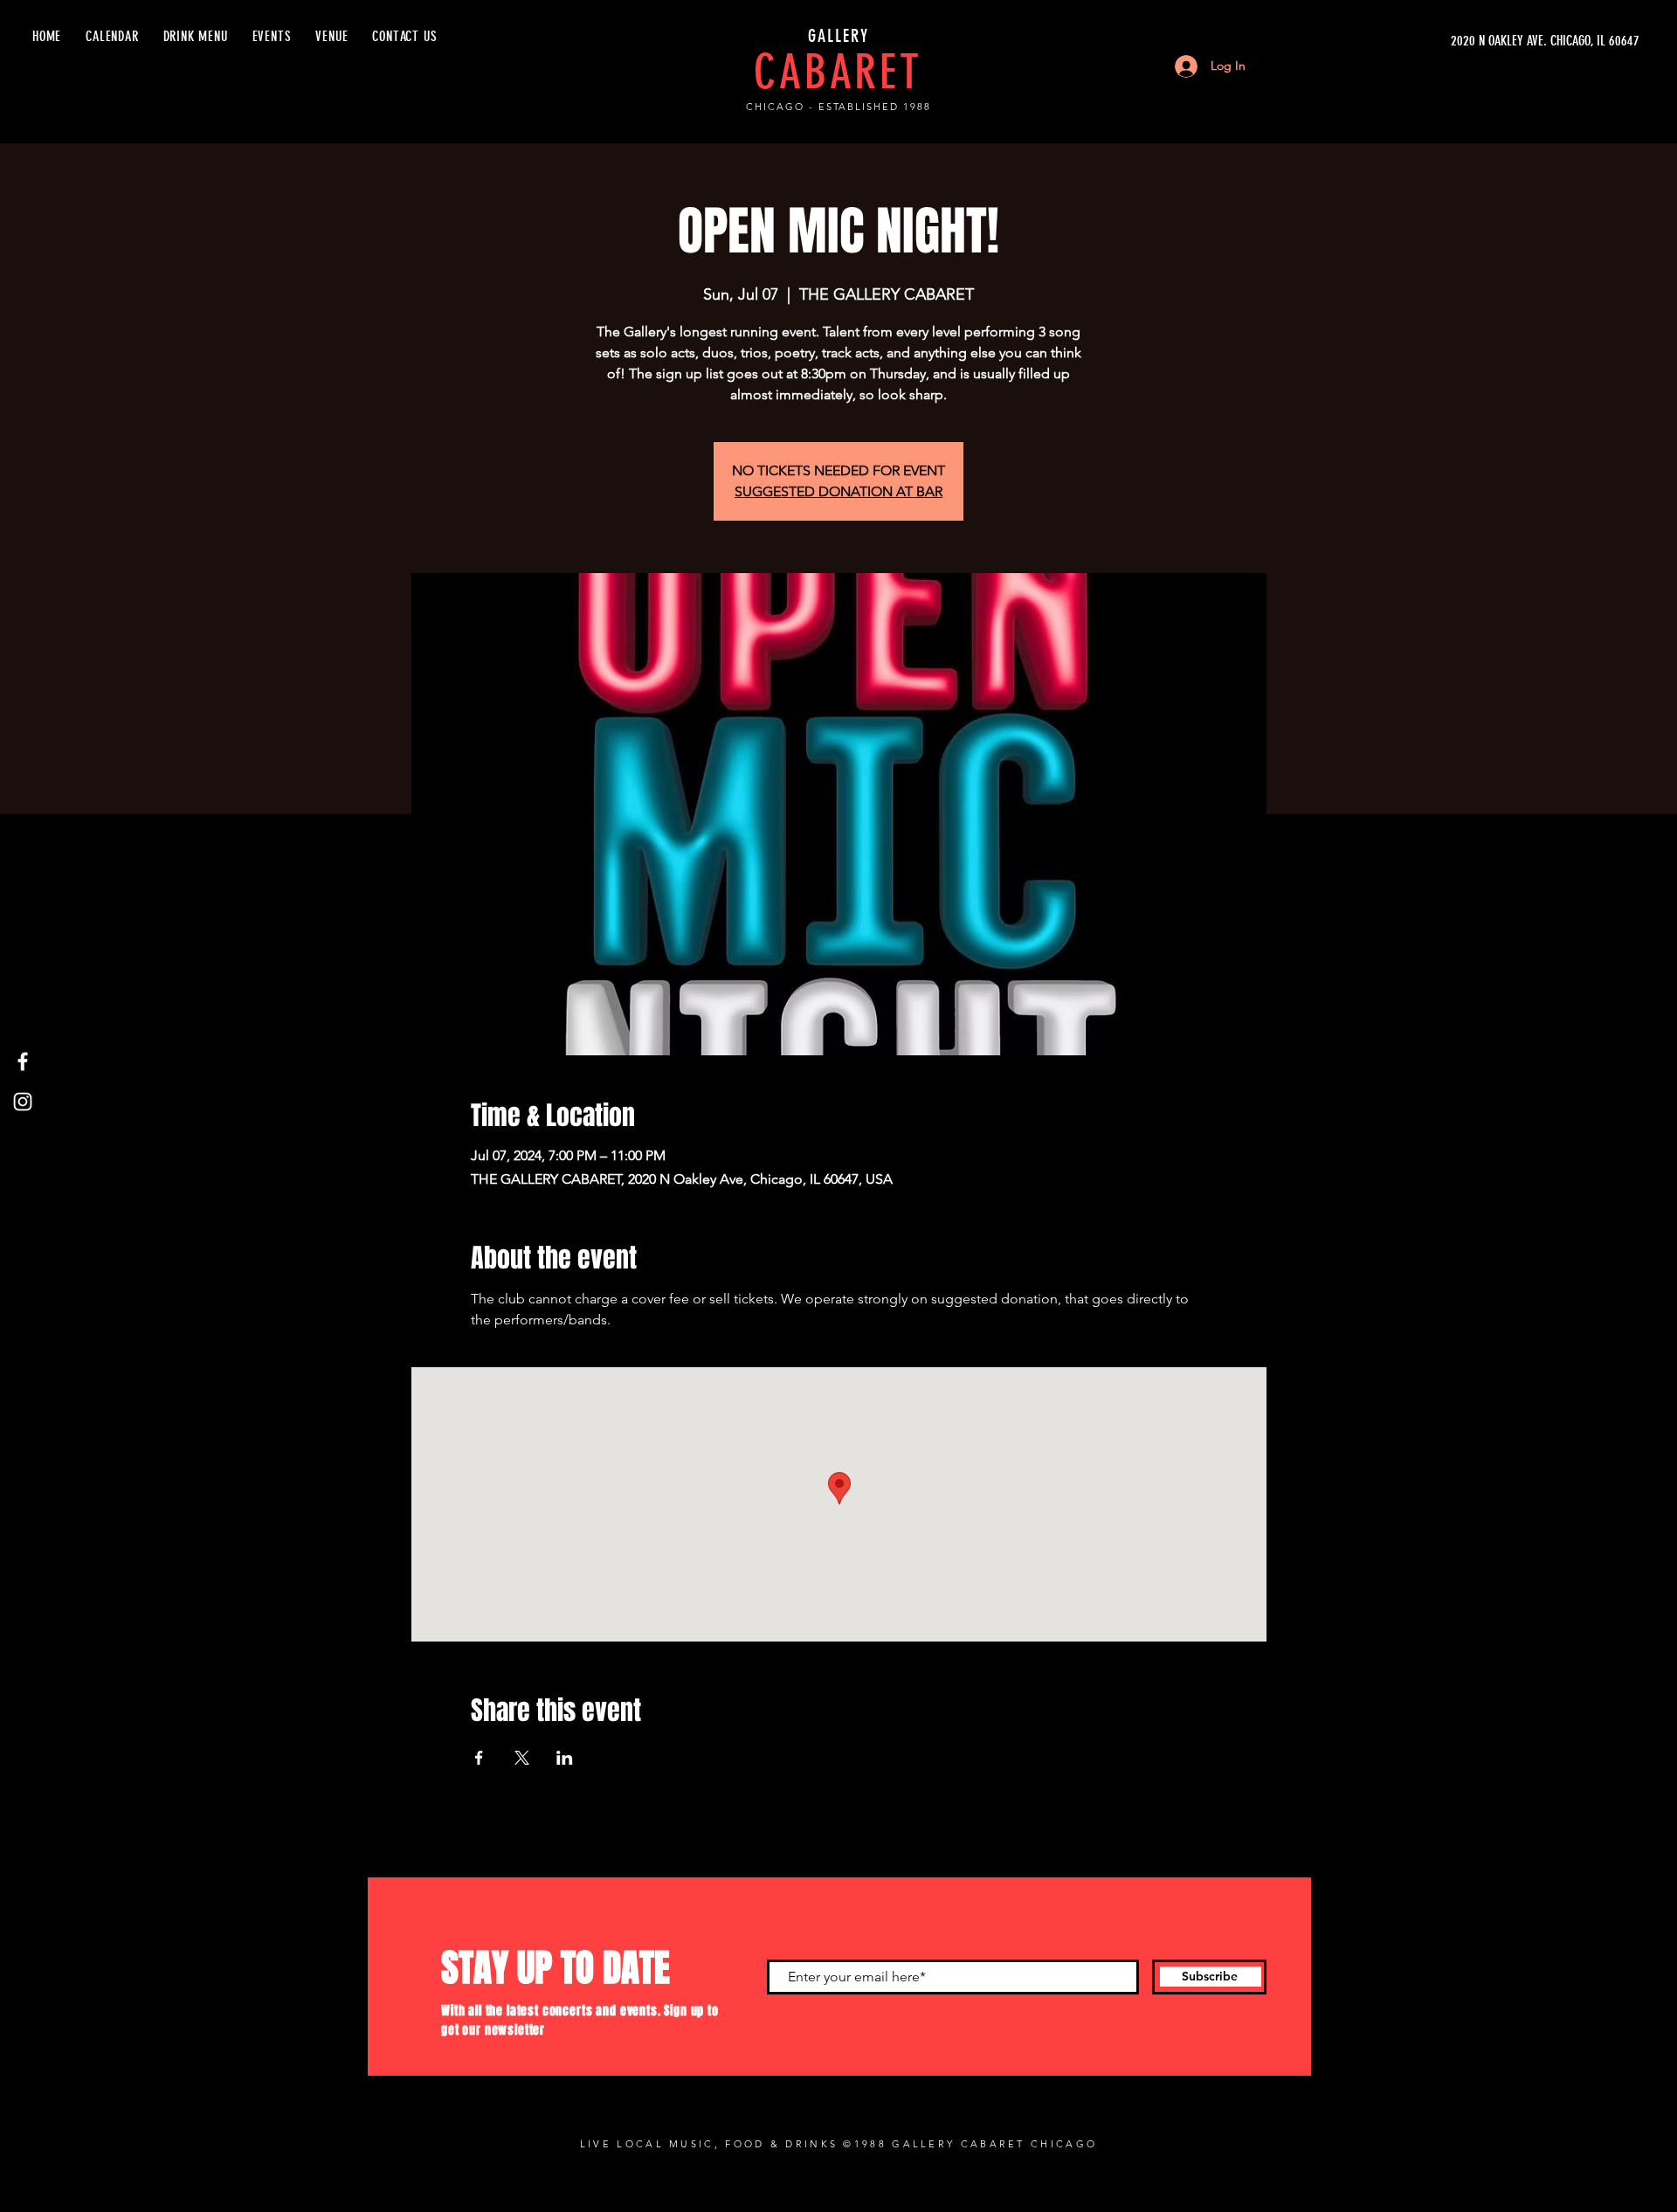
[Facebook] (23, 1061)
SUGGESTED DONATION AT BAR (838, 491)
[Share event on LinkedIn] (565, 1758)
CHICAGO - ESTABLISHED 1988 (838, 107)
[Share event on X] (522, 1758)
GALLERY (838, 36)
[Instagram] (23, 1102)
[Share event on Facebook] (479, 1758)
